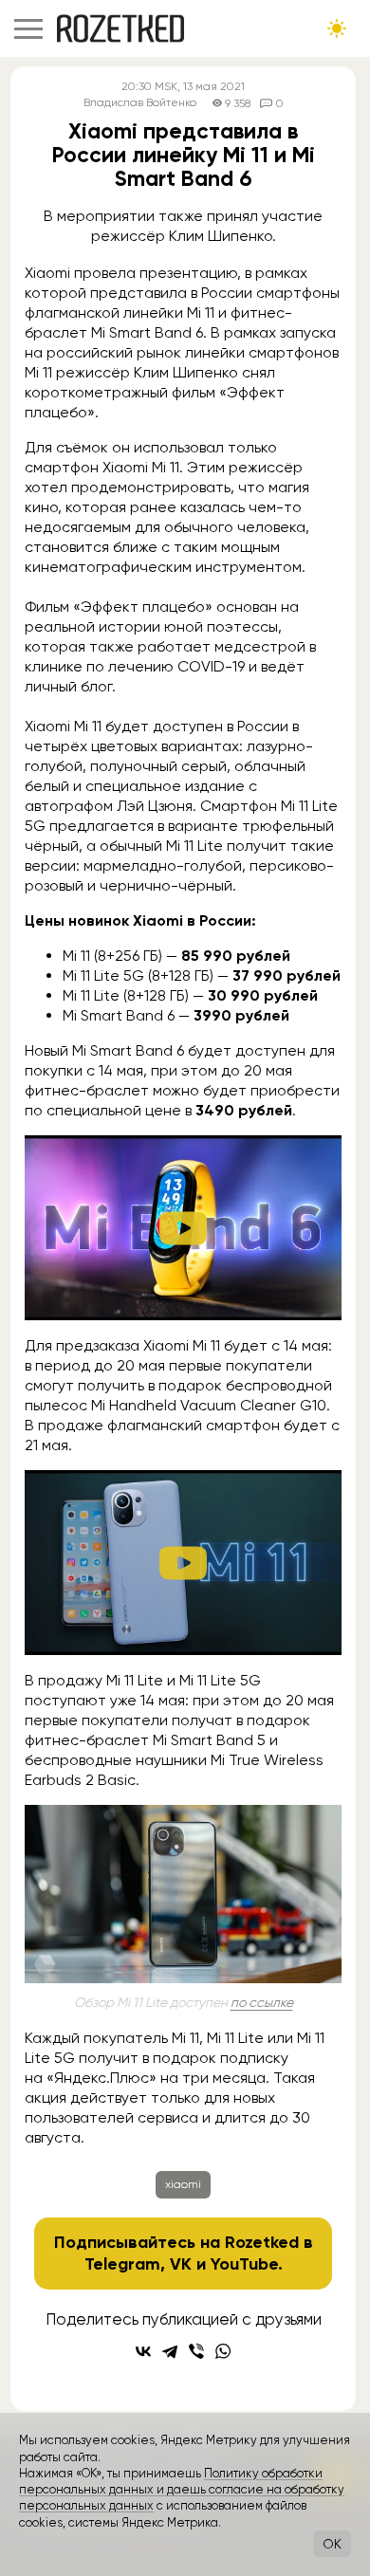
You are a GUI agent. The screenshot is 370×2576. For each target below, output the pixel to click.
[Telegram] (170, 2351)
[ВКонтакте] (143, 2351)
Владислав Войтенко (140, 103)
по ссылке (262, 2002)
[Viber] (196, 2351)
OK (332, 2544)
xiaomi (183, 2184)
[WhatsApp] (223, 2351)
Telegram (122, 2264)
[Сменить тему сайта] (337, 28)
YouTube (244, 2264)
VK (181, 2264)
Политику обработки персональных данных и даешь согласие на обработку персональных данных (182, 2490)
